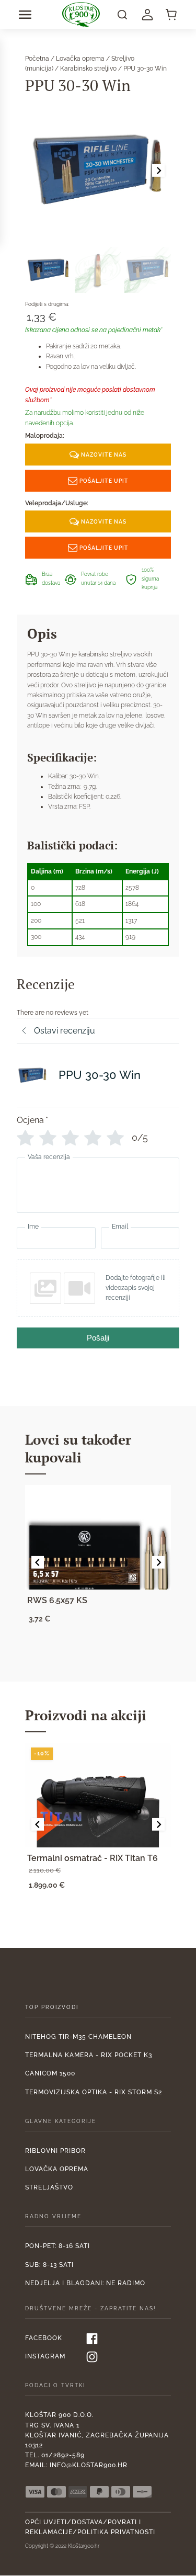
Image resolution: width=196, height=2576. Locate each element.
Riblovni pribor (55, 2151)
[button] (25, 15)
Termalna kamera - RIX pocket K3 (89, 2055)
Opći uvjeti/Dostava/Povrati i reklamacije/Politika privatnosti (90, 2527)
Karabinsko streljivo (88, 69)
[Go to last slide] (38, 1562)
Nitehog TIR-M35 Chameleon (78, 2037)
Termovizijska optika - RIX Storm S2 (94, 2092)
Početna (37, 59)
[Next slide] (158, 171)
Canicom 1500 (50, 2073)
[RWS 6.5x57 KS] (98, 1537)
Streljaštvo (49, 2187)
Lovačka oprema (80, 59)
